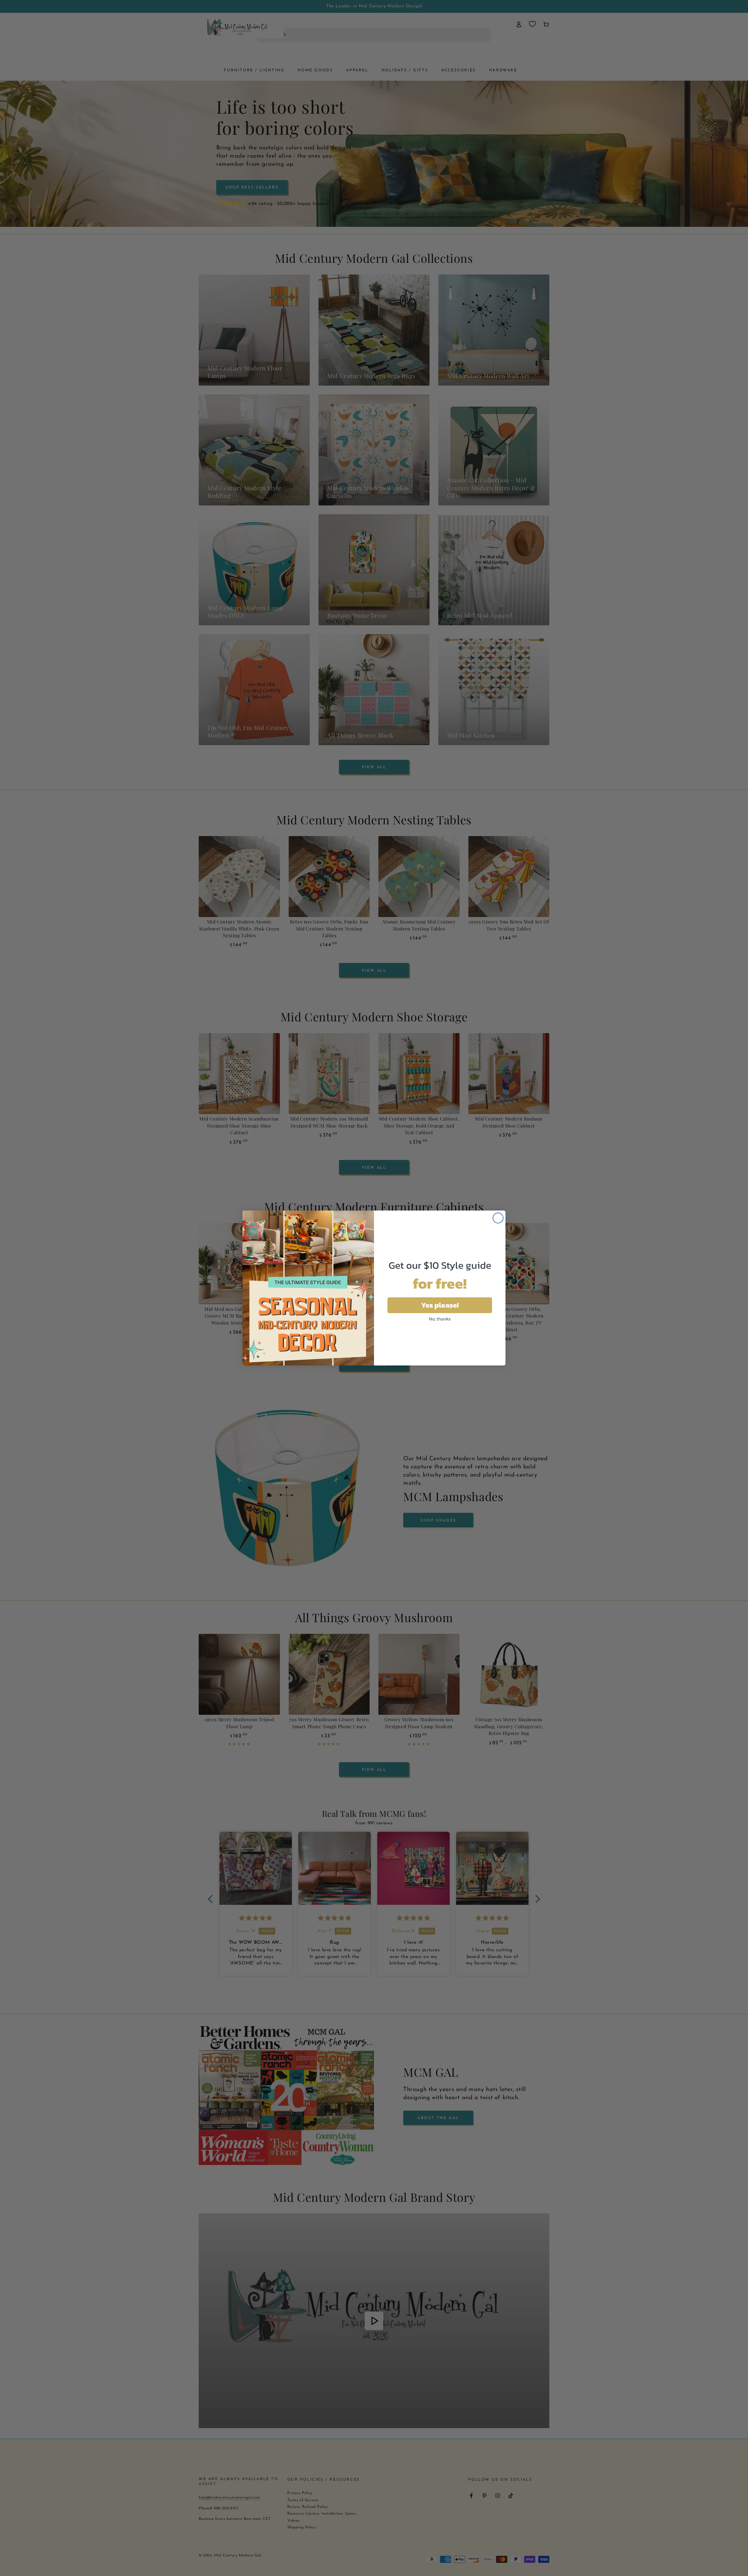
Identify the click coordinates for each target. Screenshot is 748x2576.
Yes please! (440, 1305)
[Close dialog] (498, 1218)
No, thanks (440, 1319)
